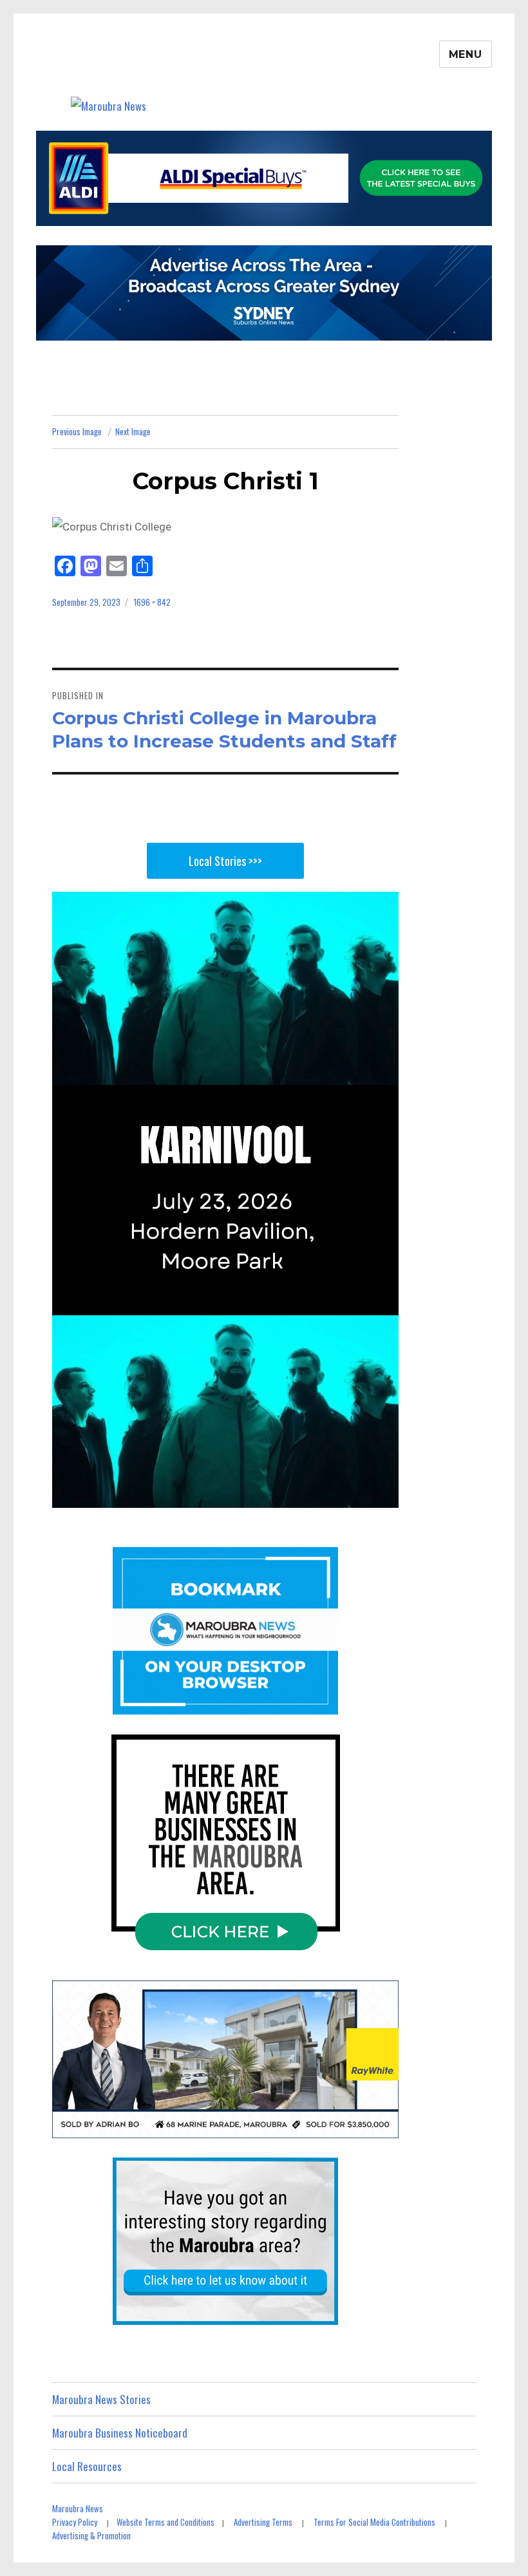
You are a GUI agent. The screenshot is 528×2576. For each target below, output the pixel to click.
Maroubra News (78, 2508)
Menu (466, 54)
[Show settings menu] (356, 1496)
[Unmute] (327, 1496)
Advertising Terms (263, 2522)
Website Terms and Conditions (165, 2522)
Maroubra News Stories (101, 2399)
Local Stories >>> (225, 861)
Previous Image (77, 431)
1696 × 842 (152, 602)
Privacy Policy (75, 2522)
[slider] (211, 1496)
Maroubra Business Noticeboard (120, 2433)
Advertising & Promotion (91, 2535)
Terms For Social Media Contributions (374, 2522)
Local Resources (87, 2466)
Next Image (133, 431)
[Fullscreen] (385, 1496)
